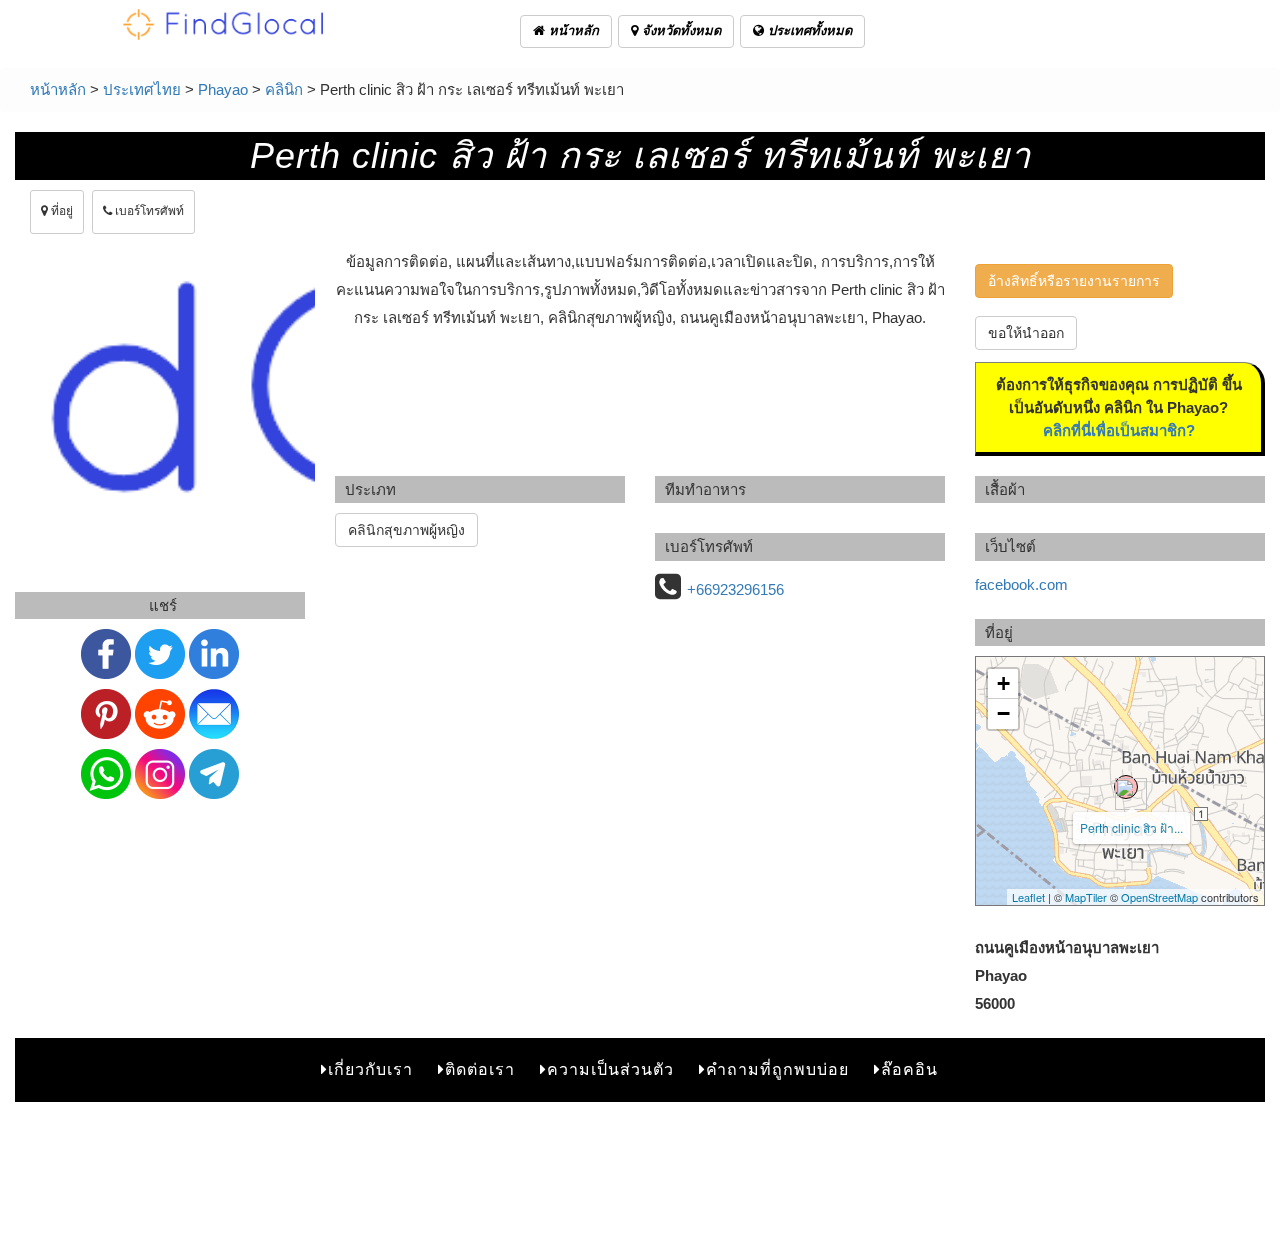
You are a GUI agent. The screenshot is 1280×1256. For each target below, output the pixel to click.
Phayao (223, 89)
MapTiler (1086, 897)
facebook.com (1021, 584)
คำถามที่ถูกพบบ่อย (777, 1069)
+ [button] (1003, 683)
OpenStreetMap (1159, 897)
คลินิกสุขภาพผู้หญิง (406, 530)
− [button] (1003, 713)
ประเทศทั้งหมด (808, 30)
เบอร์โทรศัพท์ (148, 211)
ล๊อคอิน (909, 1069)
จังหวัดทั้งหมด (679, 30)
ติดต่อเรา (480, 1069)
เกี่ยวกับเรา (370, 1069)
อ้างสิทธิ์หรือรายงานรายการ (1074, 281)
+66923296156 (735, 589)
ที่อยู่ (60, 211)
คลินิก (284, 89)
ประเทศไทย (142, 89)
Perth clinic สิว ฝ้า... (1131, 827)
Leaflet (1028, 897)
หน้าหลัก (572, 30)
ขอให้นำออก (1026, 333)
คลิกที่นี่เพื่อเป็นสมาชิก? (1119, 430)
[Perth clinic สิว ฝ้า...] (1126, 787)
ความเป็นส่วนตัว (610, 1069)
